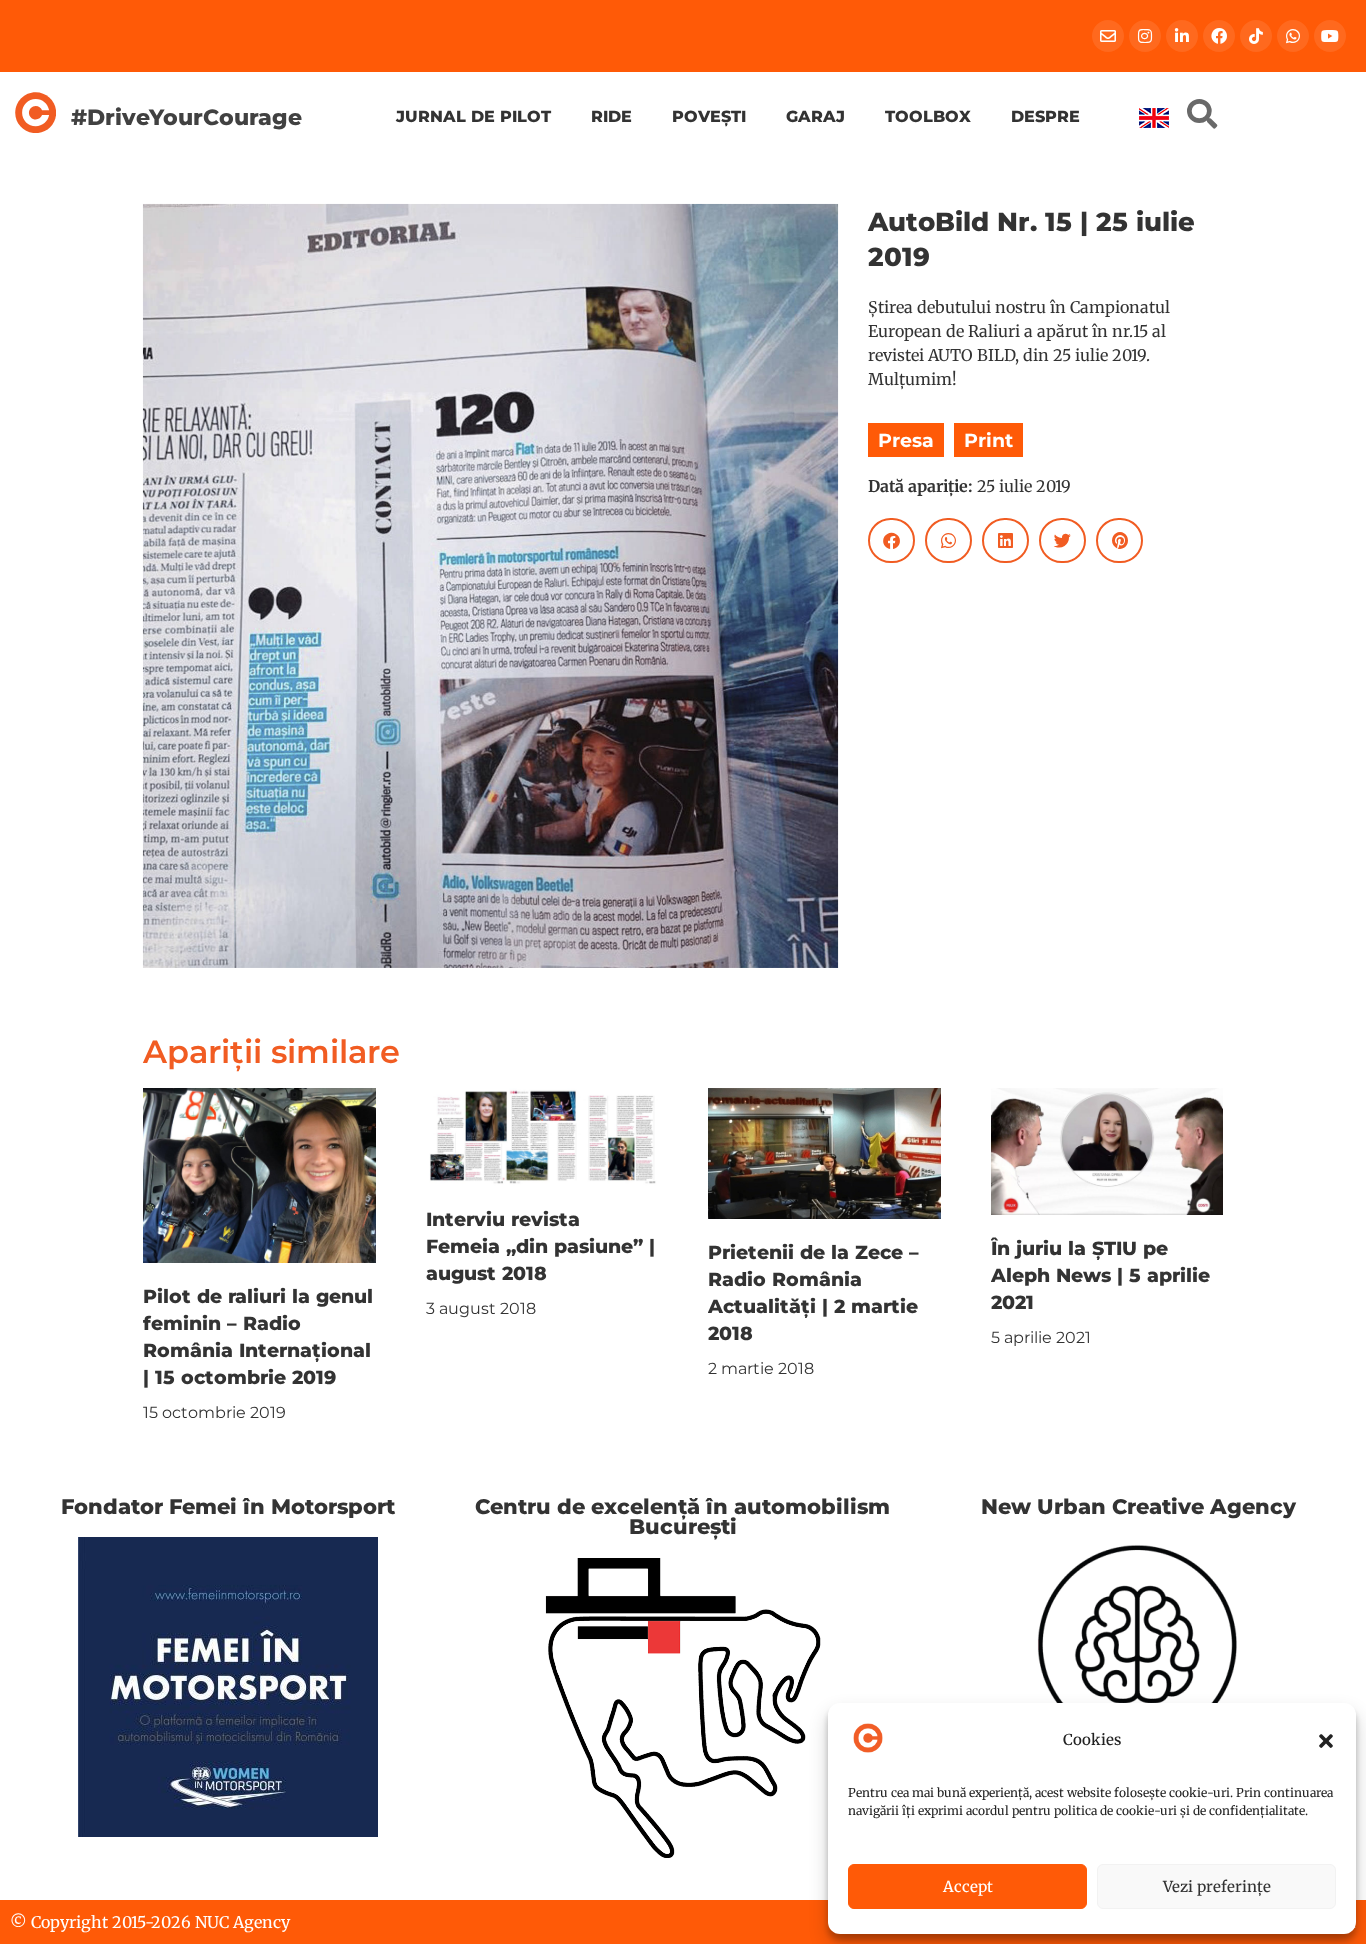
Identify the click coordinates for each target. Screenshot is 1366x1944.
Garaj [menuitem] (815, 116)
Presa (906, 440)
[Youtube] (1330, 36)
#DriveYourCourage (186, 117)
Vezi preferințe (1217, 1886)
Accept (968, 1886)
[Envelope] (1108, 36)
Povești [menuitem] (709, 116)
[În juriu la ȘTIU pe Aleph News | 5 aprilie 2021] (1107, 1150)
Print (988, 440)
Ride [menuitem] (611, 116)
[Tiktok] (1256, 36)
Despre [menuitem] (1045, 116)
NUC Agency (242, 1922)
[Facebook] (1219, 36)
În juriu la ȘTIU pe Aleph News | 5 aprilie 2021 (1100, 1275)
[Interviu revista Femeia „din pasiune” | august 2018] (542, 1136)
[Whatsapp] (1293, 36)
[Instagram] (1145, 36)
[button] (1326, 1741)
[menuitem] (1154, 118)
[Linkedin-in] (1182, 36)
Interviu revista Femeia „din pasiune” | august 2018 (540, 1246)
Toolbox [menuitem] (928, 116)
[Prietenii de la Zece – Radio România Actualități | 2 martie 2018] (824, 1152)
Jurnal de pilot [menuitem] (473, 116)
